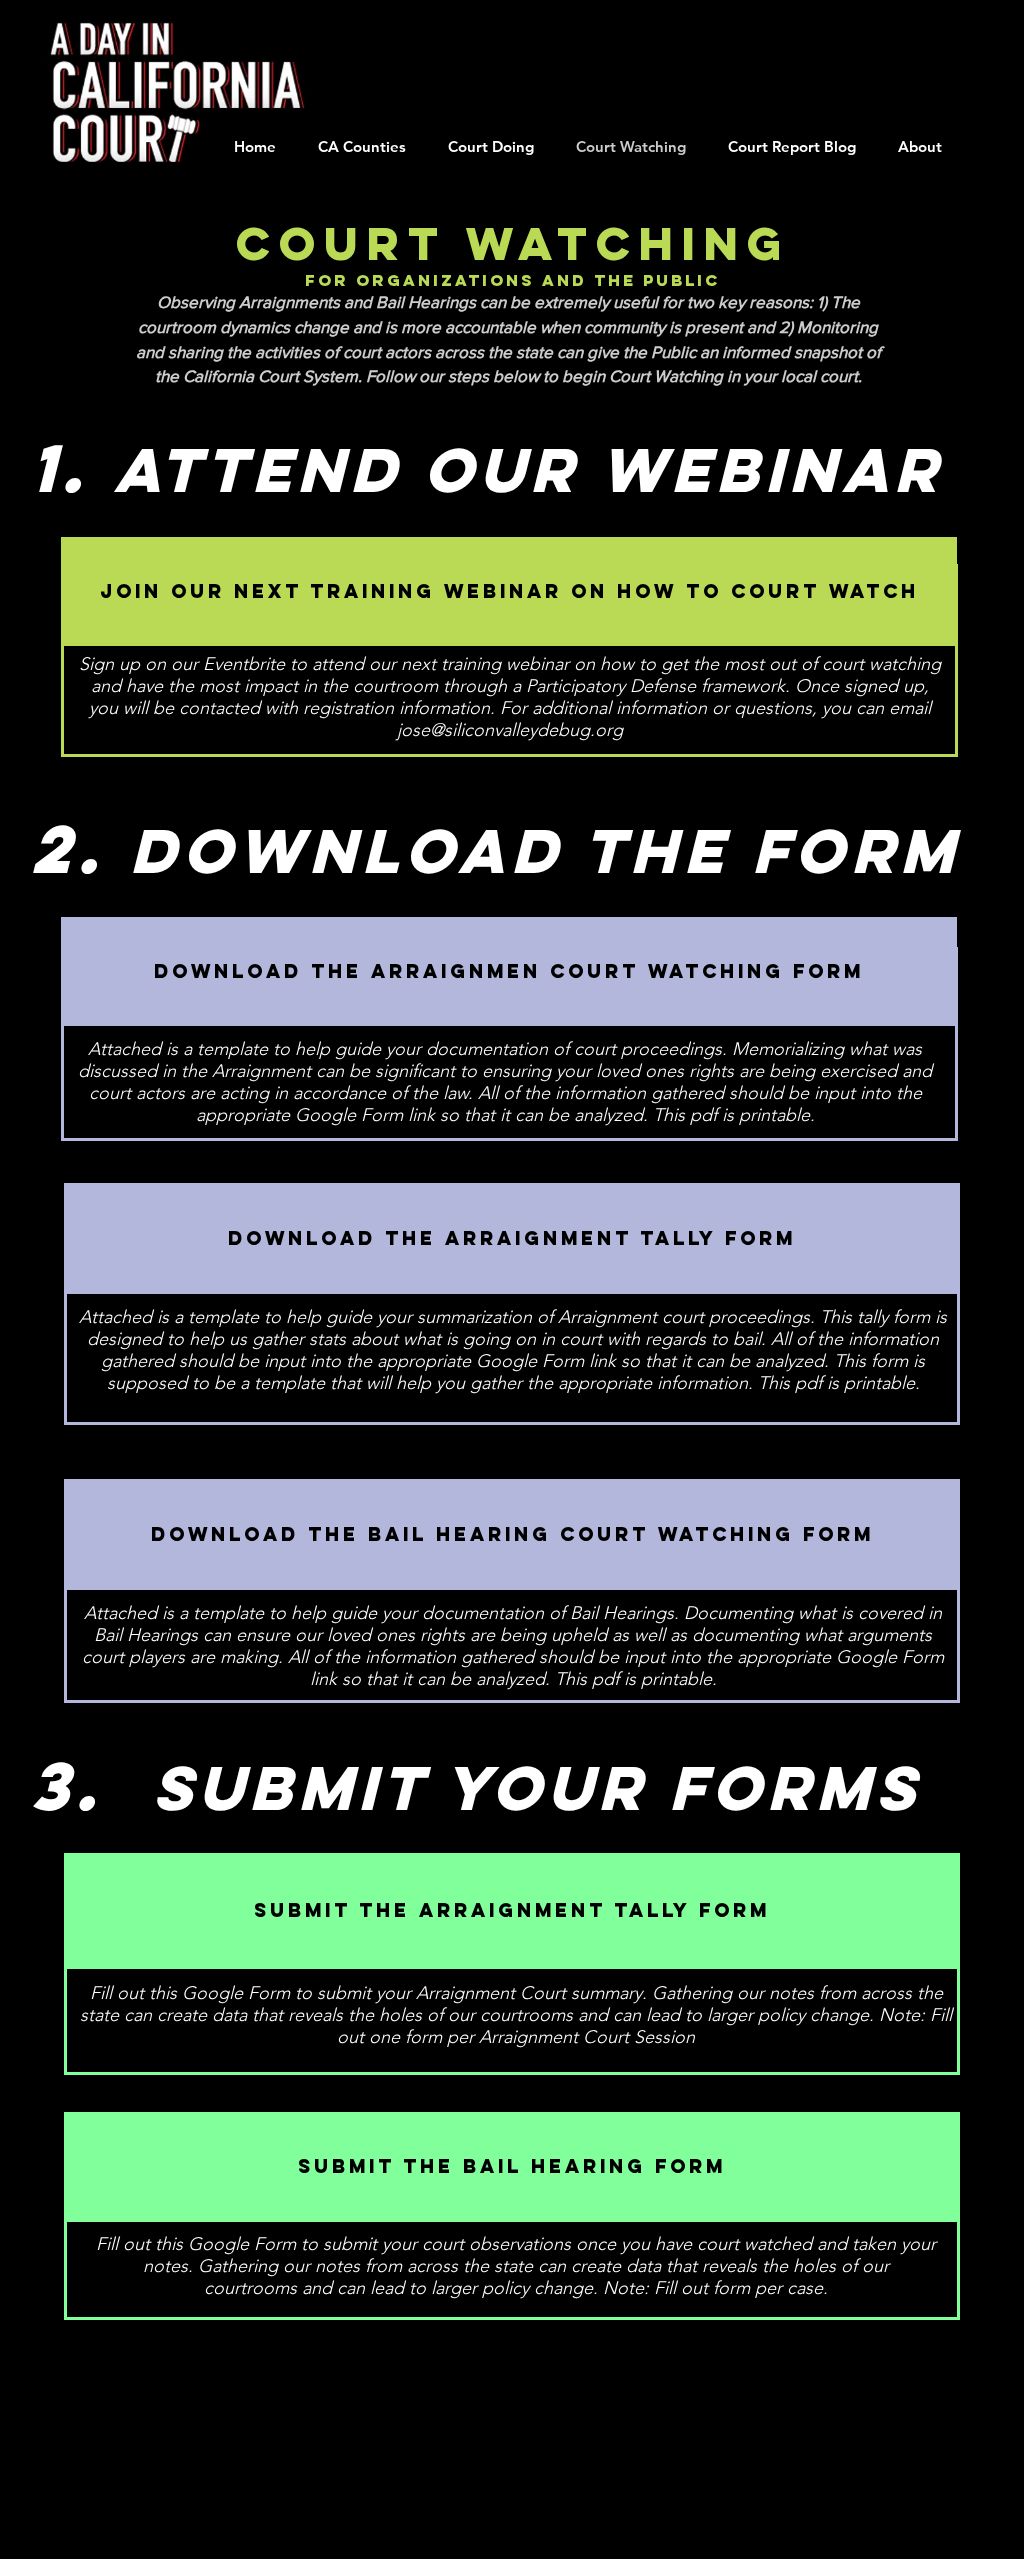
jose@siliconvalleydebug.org (510, 730)
